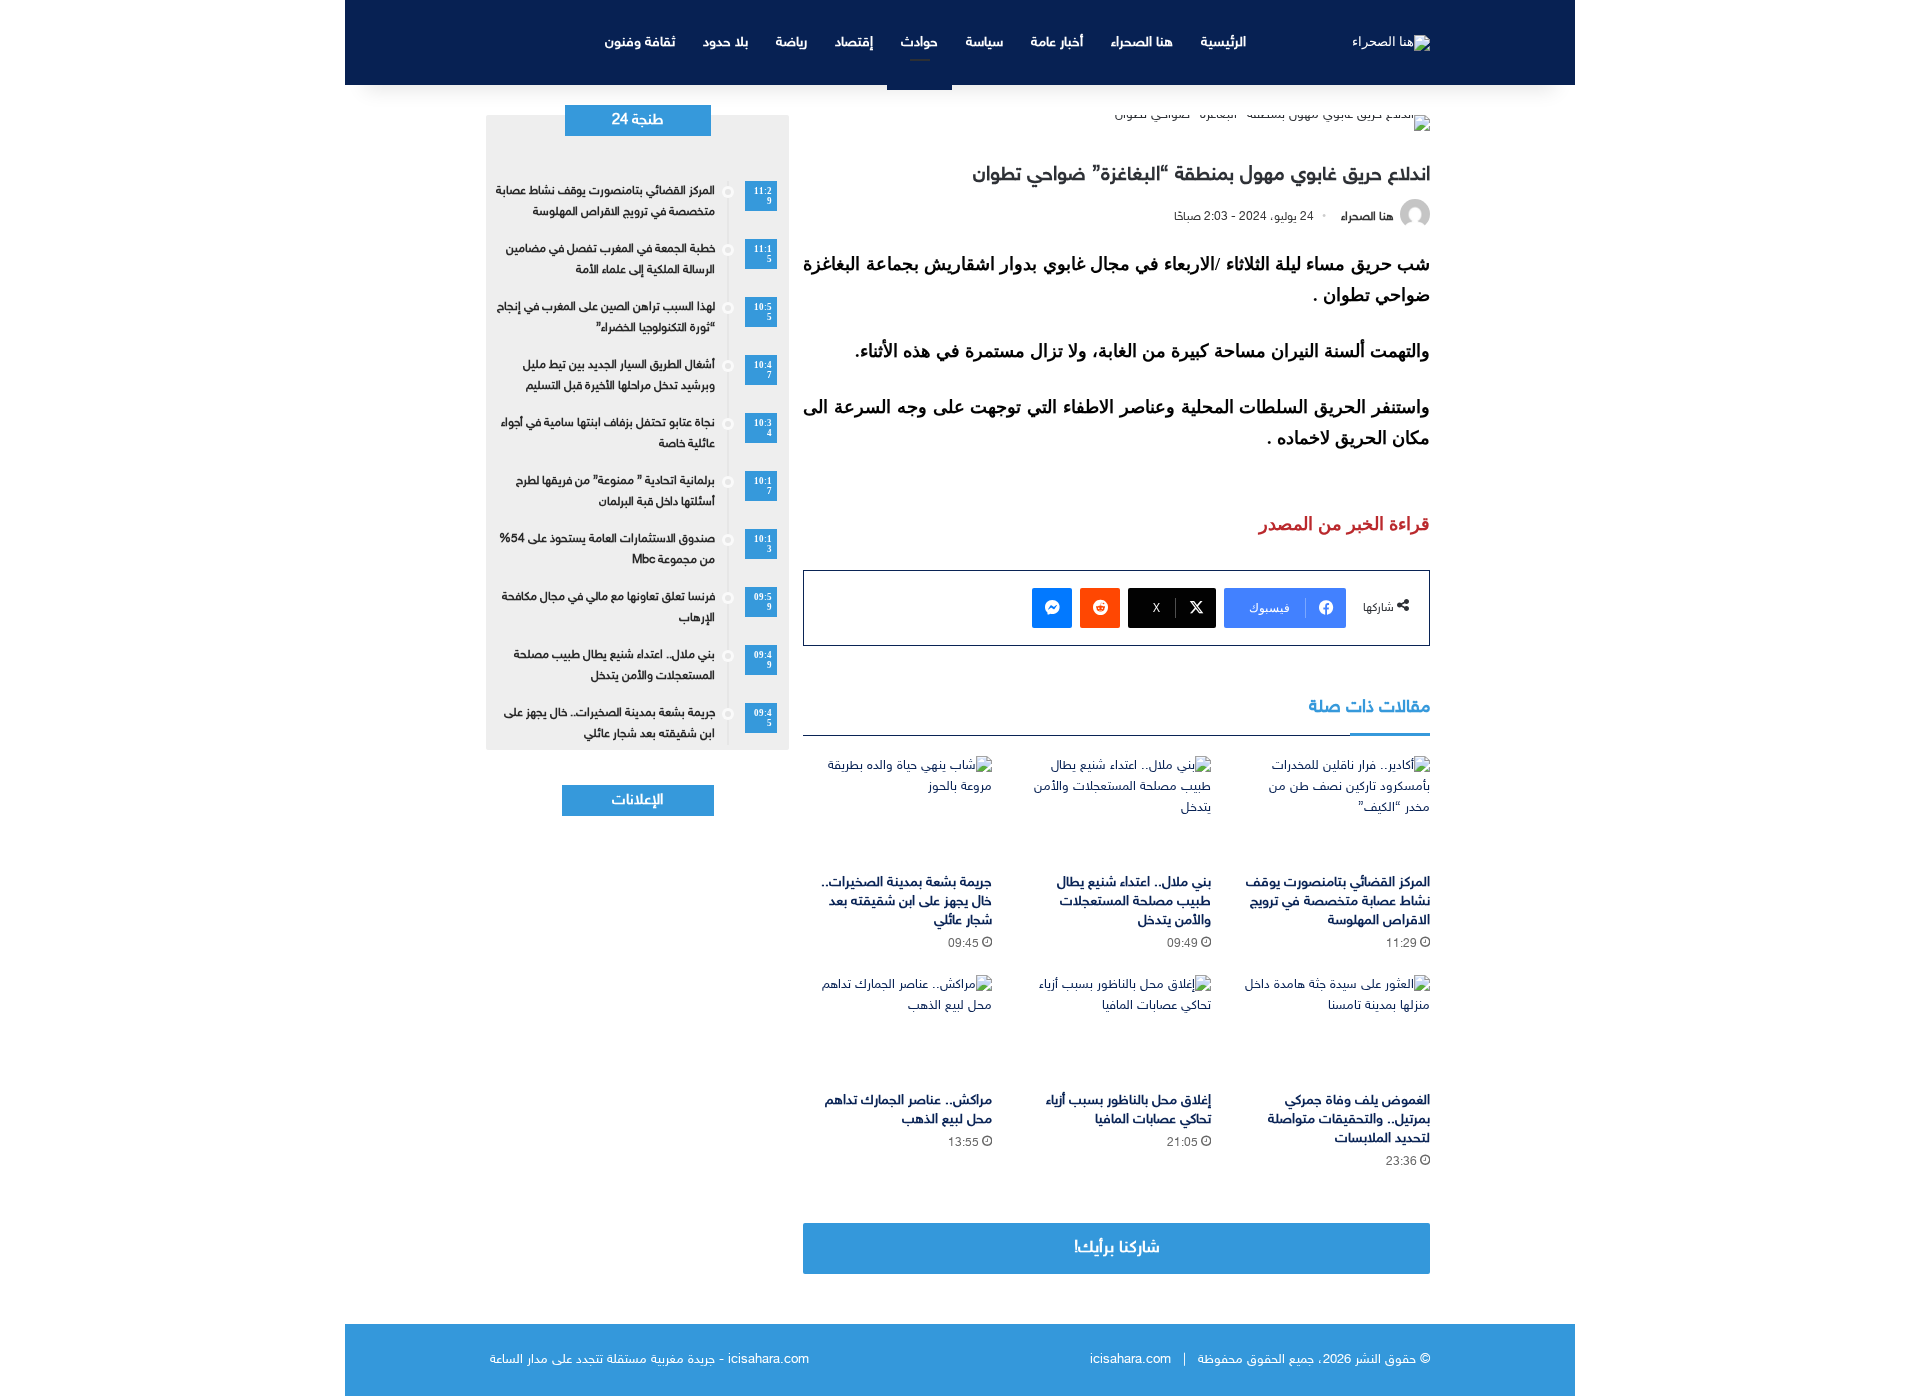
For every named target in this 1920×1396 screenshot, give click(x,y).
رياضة (791, 42)
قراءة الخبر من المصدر (1344, 524)
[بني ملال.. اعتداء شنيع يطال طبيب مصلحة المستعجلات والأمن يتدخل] (1116, 809)
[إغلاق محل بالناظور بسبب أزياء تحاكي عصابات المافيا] (1116, 1028)
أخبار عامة (1057, 42)
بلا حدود (725, 42)
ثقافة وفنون (640, 42)
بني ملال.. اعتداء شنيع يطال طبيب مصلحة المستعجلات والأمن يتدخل (1134, 901)
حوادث (919, 42)
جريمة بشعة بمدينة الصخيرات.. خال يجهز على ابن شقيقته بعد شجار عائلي (906, 901)
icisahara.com (1130, 1360)
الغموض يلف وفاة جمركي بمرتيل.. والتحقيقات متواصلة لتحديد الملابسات (1349, 1119)
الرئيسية (1223, 42)
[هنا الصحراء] (1391, 42)
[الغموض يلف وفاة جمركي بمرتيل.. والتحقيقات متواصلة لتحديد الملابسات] (1335, 1028)
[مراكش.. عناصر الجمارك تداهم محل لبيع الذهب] (897, 1028)
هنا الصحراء (1142, 42)
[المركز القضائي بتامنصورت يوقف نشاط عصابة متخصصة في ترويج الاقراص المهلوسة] (1335, 809)
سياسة (984, 42)
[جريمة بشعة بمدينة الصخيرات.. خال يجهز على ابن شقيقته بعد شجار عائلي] (897, 809)
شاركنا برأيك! (1117, 1248)
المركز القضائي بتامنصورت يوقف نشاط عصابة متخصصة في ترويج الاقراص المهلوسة (1338, 901)
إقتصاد (854, 42)
